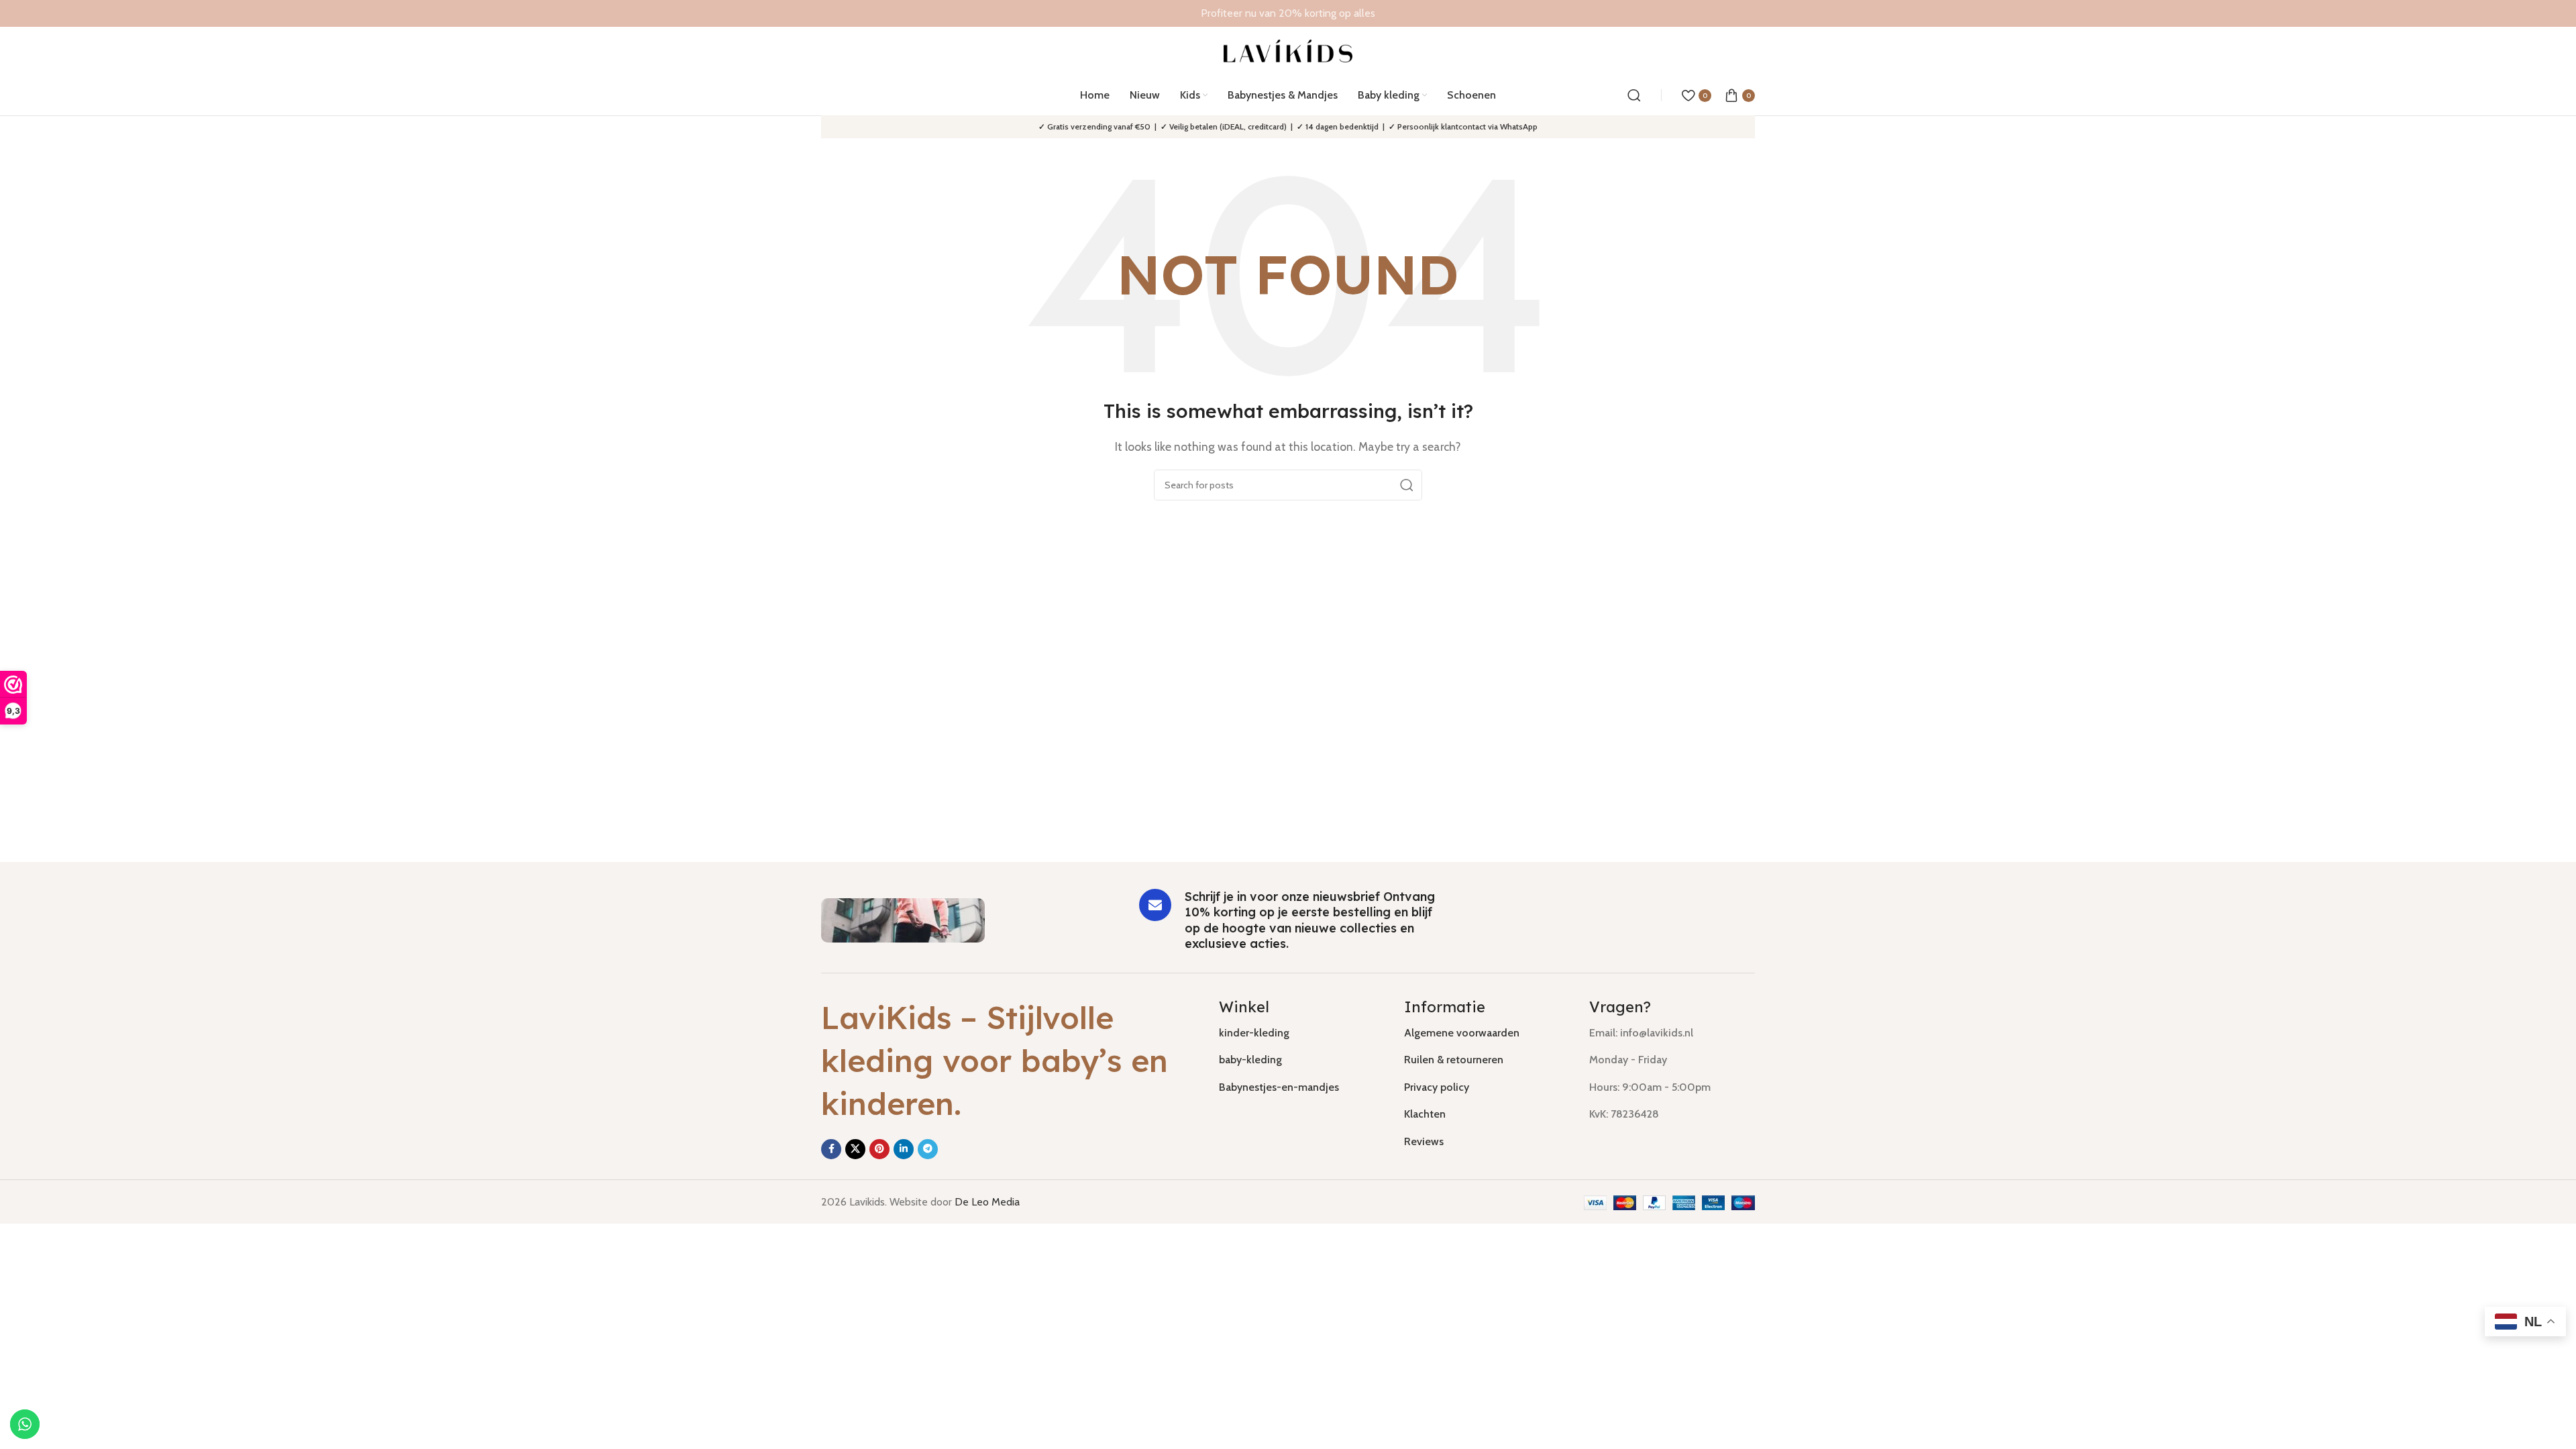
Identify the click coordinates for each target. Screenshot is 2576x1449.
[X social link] (855, 1149)
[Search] (1634, 95)
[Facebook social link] (831, 1149)
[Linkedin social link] (904, 1149)
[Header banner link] (1288, 13)
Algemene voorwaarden (1462, 1033)
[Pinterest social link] (879, 1149)
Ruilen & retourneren (1454, 1060)
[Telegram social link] (928, 1149)
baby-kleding (1250, 1060)
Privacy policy (1437, 1087)
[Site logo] (1288, 50)
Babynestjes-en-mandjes (1279, 1087)
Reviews (1424, 1141)
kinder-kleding (1254, 1033)
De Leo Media (987, 1202)
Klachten (1425, 1114)
